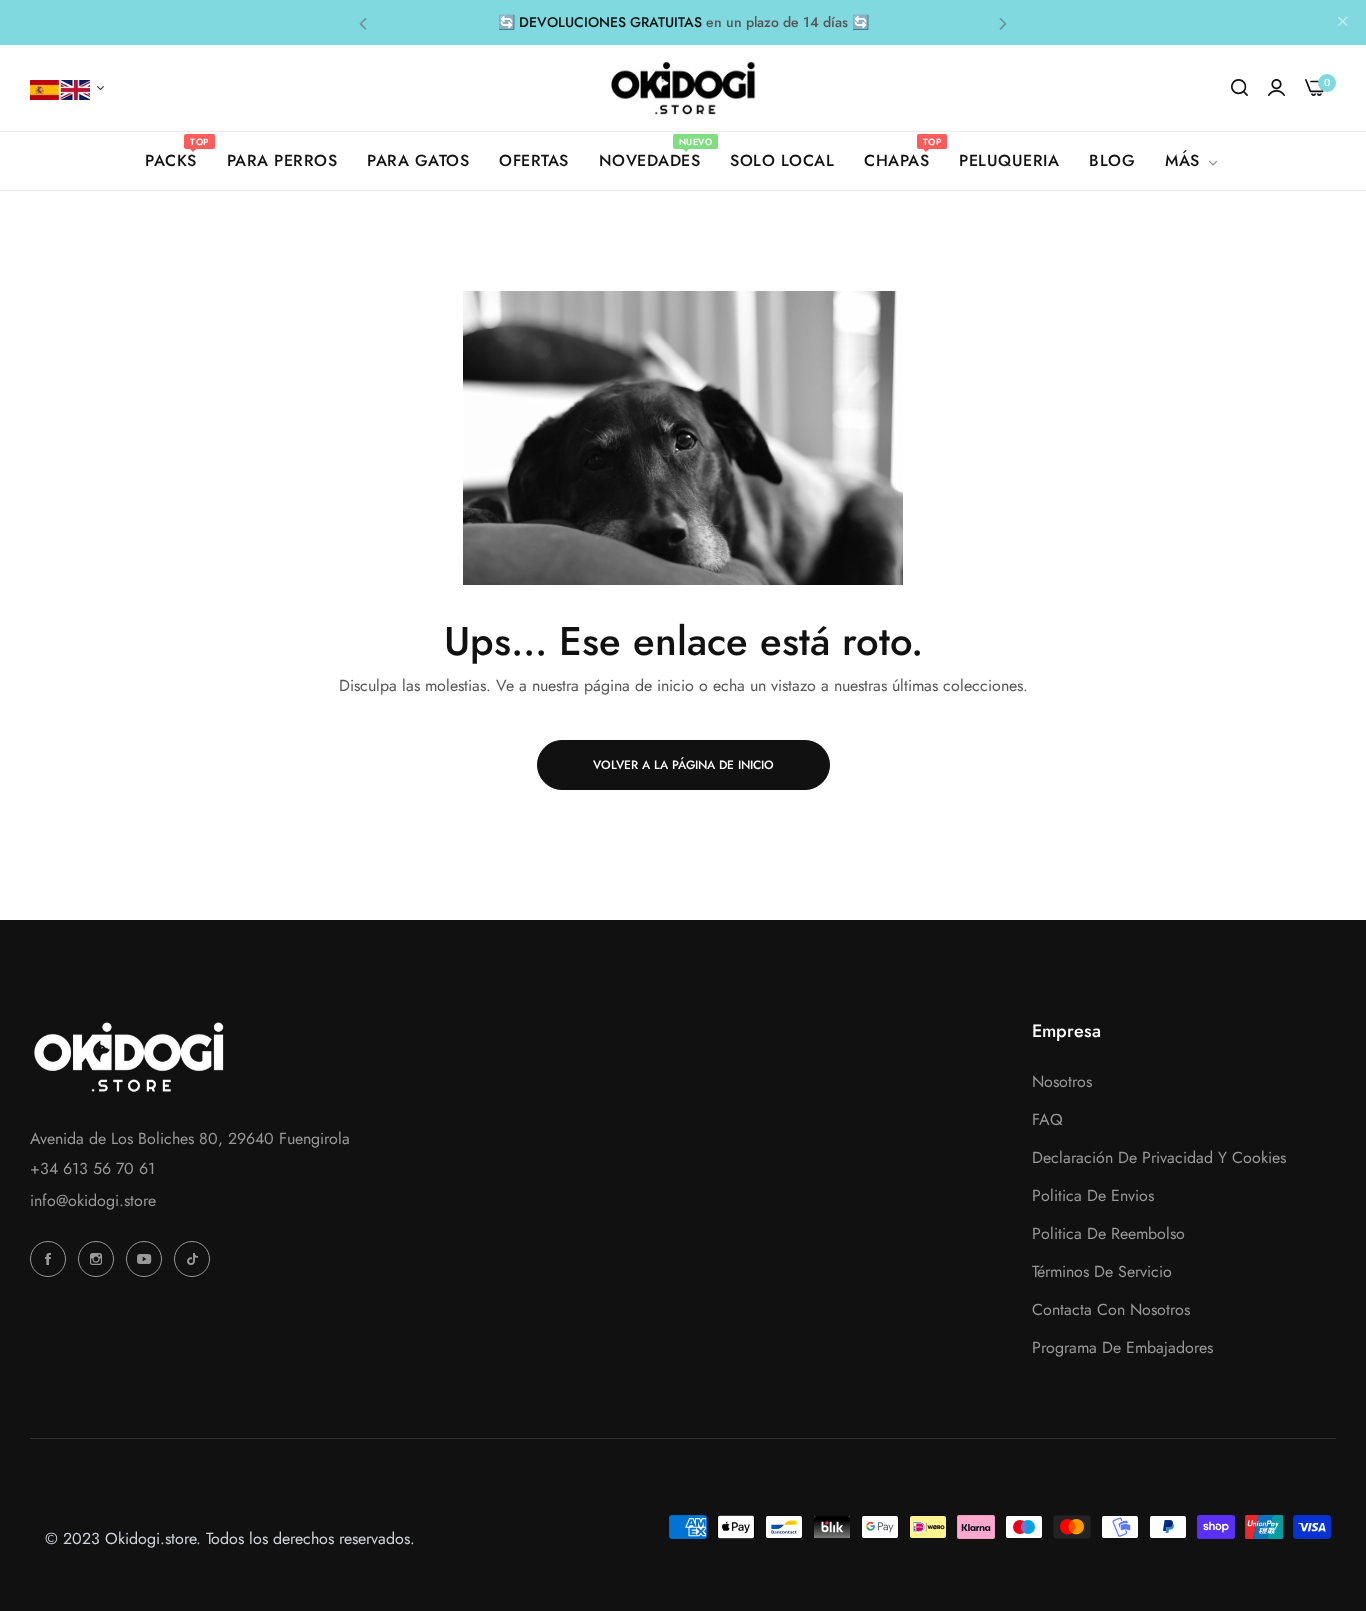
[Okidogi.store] (683, 88)
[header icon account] (1276, 88)
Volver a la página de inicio (683, 765)
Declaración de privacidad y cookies (1159, 1158)
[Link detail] (51, 1259)
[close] (1343, 23)
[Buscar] (1239, 88)
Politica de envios (1093, 1196)
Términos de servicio (1102, 1272)
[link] (1193, 161)
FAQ (1047, 1120)
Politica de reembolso (1108, 1234)
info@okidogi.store (93, 1200)
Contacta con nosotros (1111, 1310)
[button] (363, 22)
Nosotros (1062, 1082)
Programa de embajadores (1122, 1348)
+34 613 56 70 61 (92, 1168)
